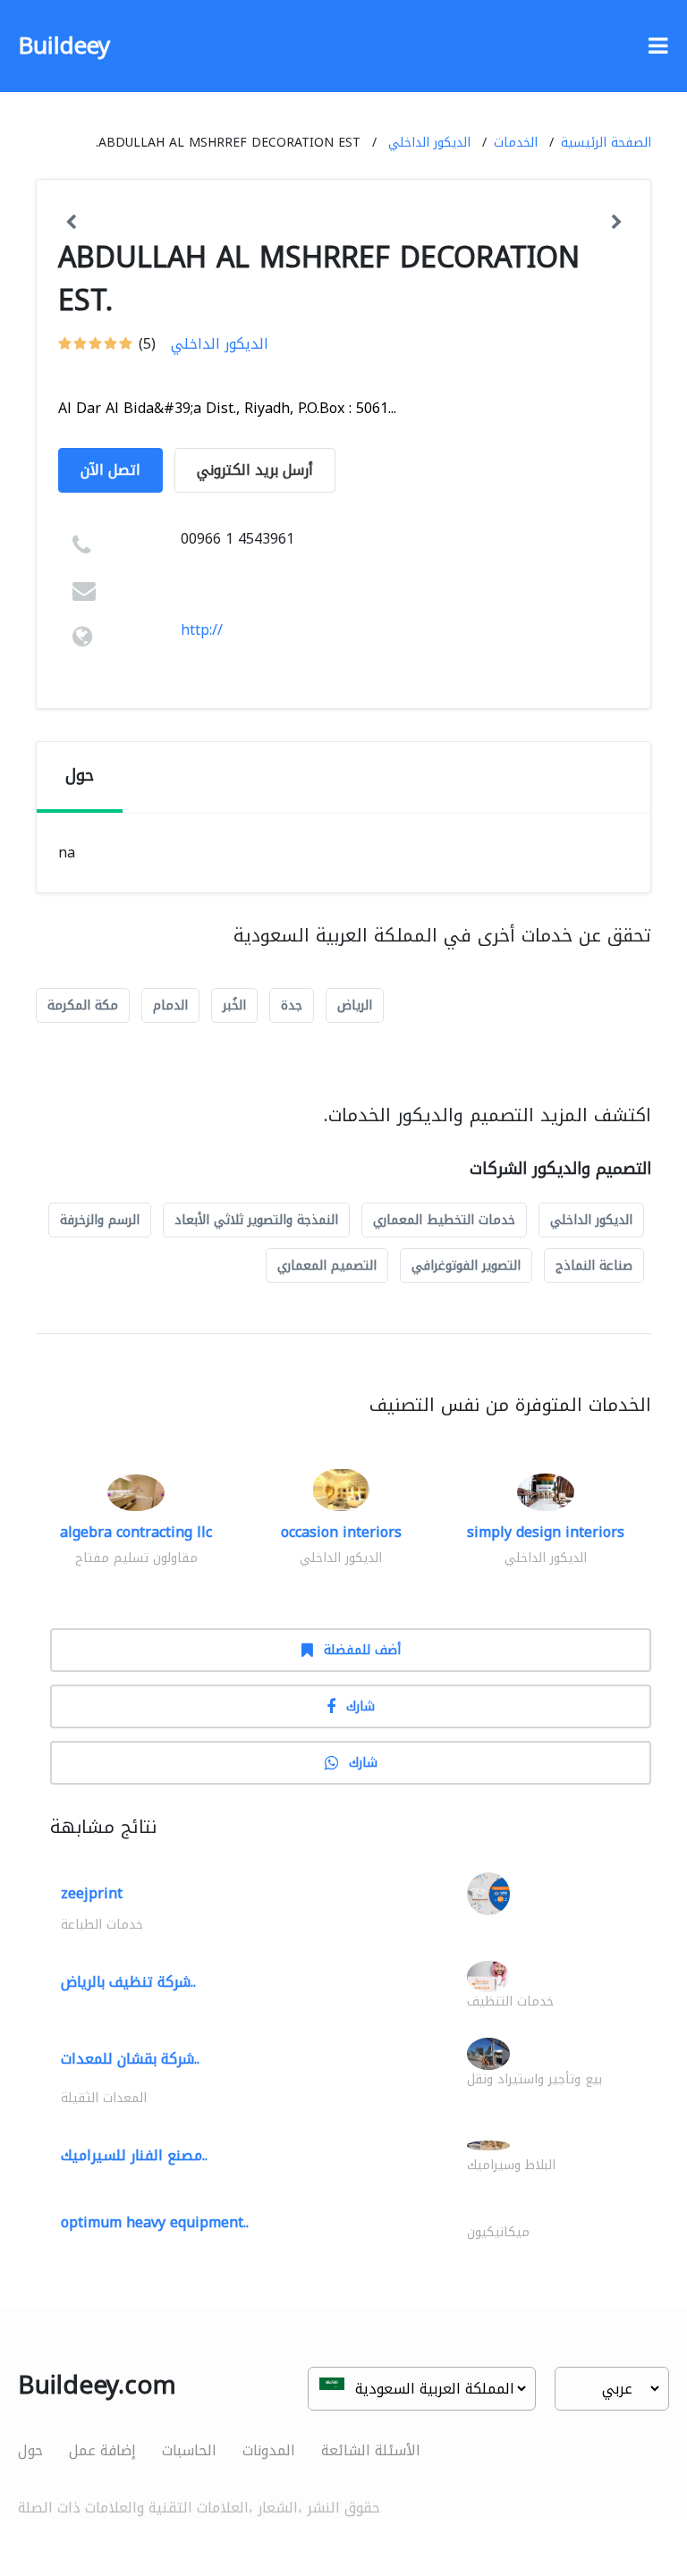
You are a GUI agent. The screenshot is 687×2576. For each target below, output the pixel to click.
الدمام (170, 1005)
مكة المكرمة (83, 1005)
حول (30, 2450)
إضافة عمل (102, 2450)
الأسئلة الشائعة (371, 2450)
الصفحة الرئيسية (606, 143)
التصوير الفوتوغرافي (466, 1266)
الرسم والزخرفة (100, 1220)
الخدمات (516, 143)
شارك (360, 1706)
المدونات (269, 2450)
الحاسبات (189, 2450)
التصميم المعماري (327, 1266)
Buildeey (64, 46)
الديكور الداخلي (429, 143)
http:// (202, 630)
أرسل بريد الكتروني (255, 470)
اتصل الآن (110, 470)
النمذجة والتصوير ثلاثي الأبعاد (256, 1220)
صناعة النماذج (594, 1266)
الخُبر (234, 1005)
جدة (292, 1005)
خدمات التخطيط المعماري (444, 1220)
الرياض (355, 1005)
